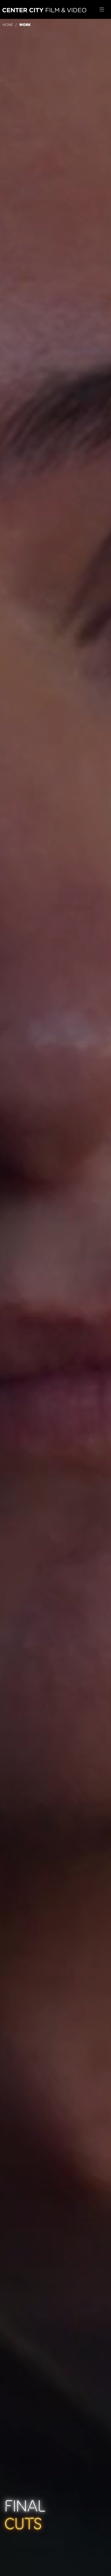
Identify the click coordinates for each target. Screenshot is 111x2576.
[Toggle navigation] (102, 10)
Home (8, 25)
